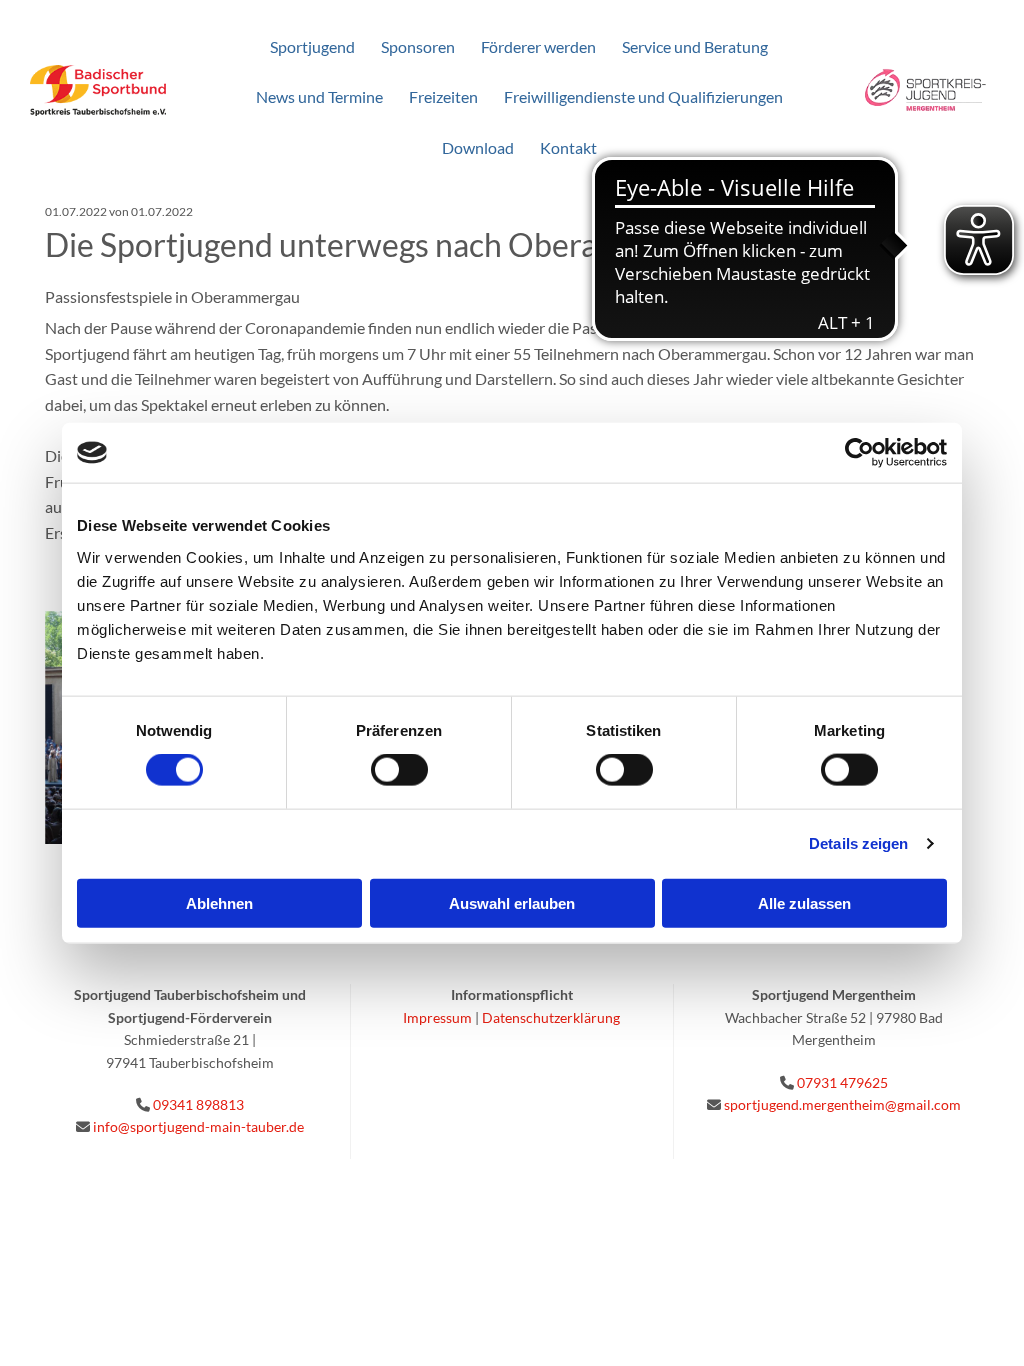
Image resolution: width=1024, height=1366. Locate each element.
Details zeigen (858, 843)
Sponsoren (418, 46)
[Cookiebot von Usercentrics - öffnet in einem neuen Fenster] (859, 453)
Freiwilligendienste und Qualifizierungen (643, 96)
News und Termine (319, 96)
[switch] (399, 770)
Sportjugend (312, 46)
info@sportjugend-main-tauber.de (198, 1126)
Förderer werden (538, 46)
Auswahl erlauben (512, 902)
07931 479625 (842, 1082)
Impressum (437, 1017)
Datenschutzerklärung (551, 1017)
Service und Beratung (695, 46)
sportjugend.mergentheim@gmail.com (842, 1104)
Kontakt (568, 147)
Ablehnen (219, 902)
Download (478, 147)
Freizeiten (443, 96)
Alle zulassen (804, 902)
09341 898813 (198, 1104)
